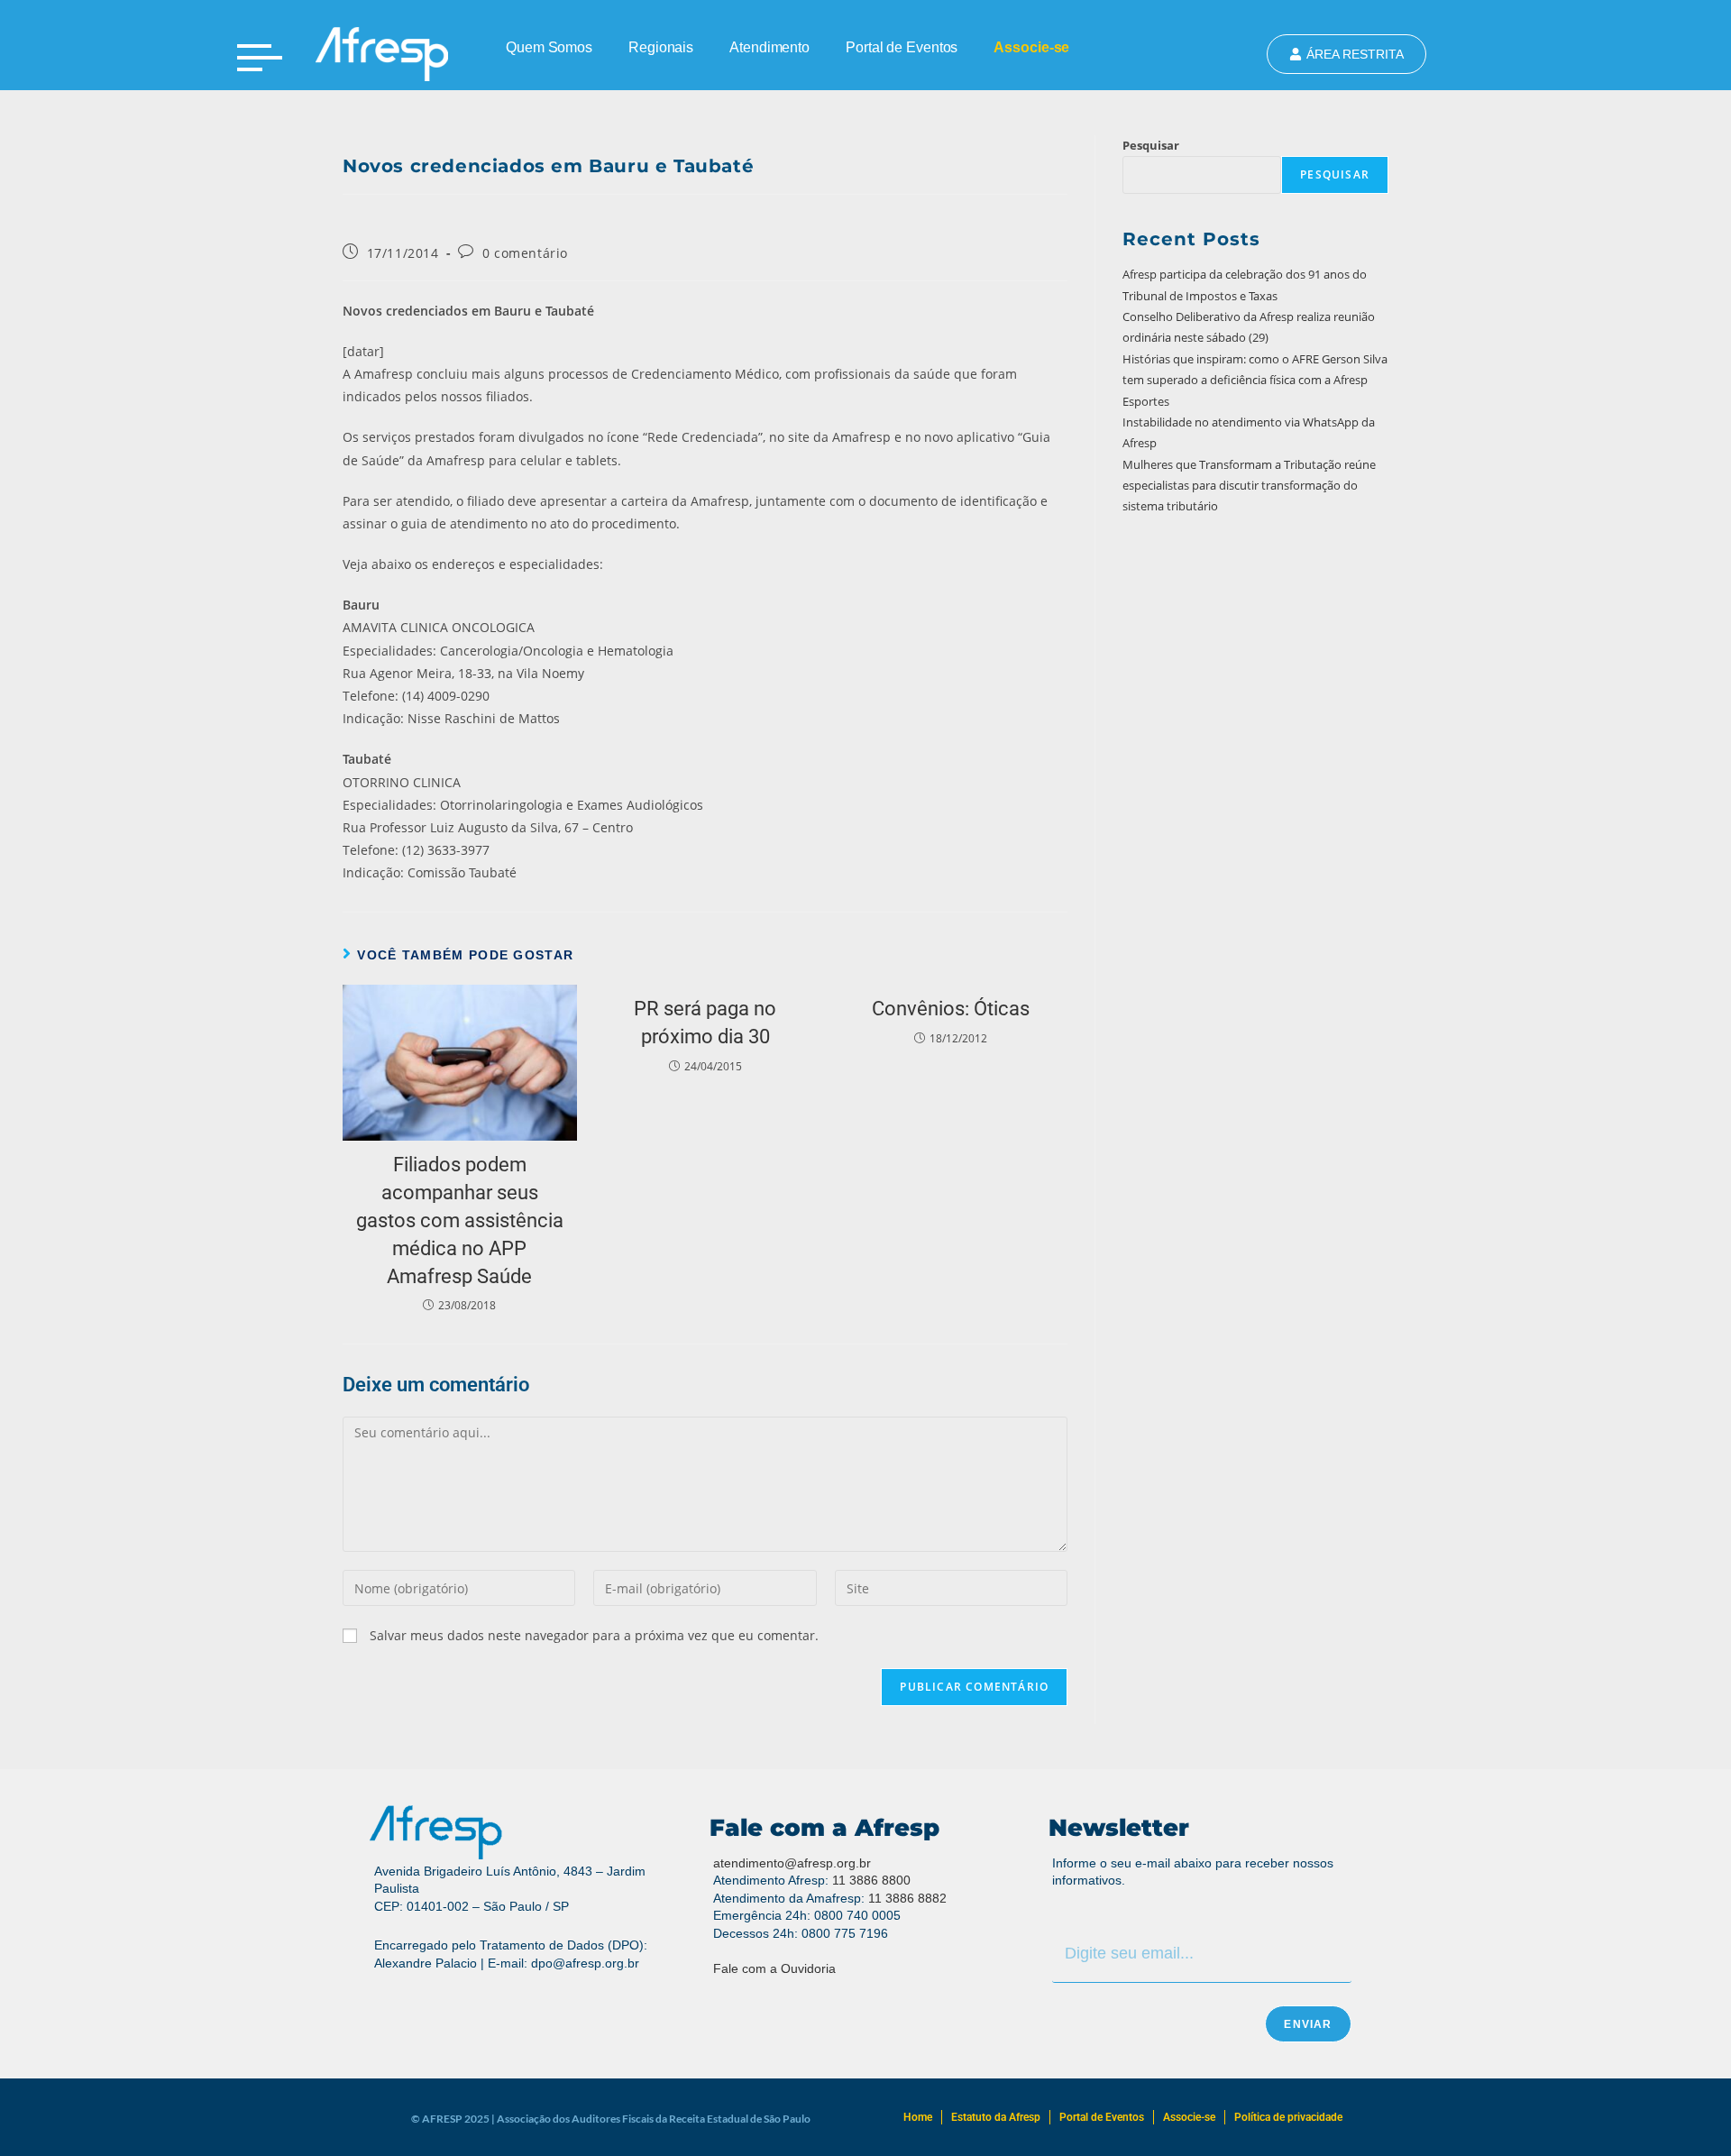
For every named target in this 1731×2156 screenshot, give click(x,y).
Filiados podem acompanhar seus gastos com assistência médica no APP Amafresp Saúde (460, 1220)
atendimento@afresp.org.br (792, 1863)
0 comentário (525, 253)
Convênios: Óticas (951, 1009)
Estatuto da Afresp (996, 2117)
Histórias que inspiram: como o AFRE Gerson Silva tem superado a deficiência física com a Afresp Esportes (1255, 380)
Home (918, 2117)
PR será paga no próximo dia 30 (705, 1023)
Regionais (661, 47)
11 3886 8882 (907, 1898)
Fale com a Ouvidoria (774, 1968)
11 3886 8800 (871, 1880)
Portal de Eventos (902, 47)
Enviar (1308, 2024)
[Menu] (260, 58)
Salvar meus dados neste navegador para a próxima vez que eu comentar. (594, 1635)
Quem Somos (549, 47)
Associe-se (1031, 47)
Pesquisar (1151, 145)
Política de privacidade (1288, 2117)
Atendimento (769, 47)
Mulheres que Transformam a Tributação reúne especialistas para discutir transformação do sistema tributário (1249, 486)
